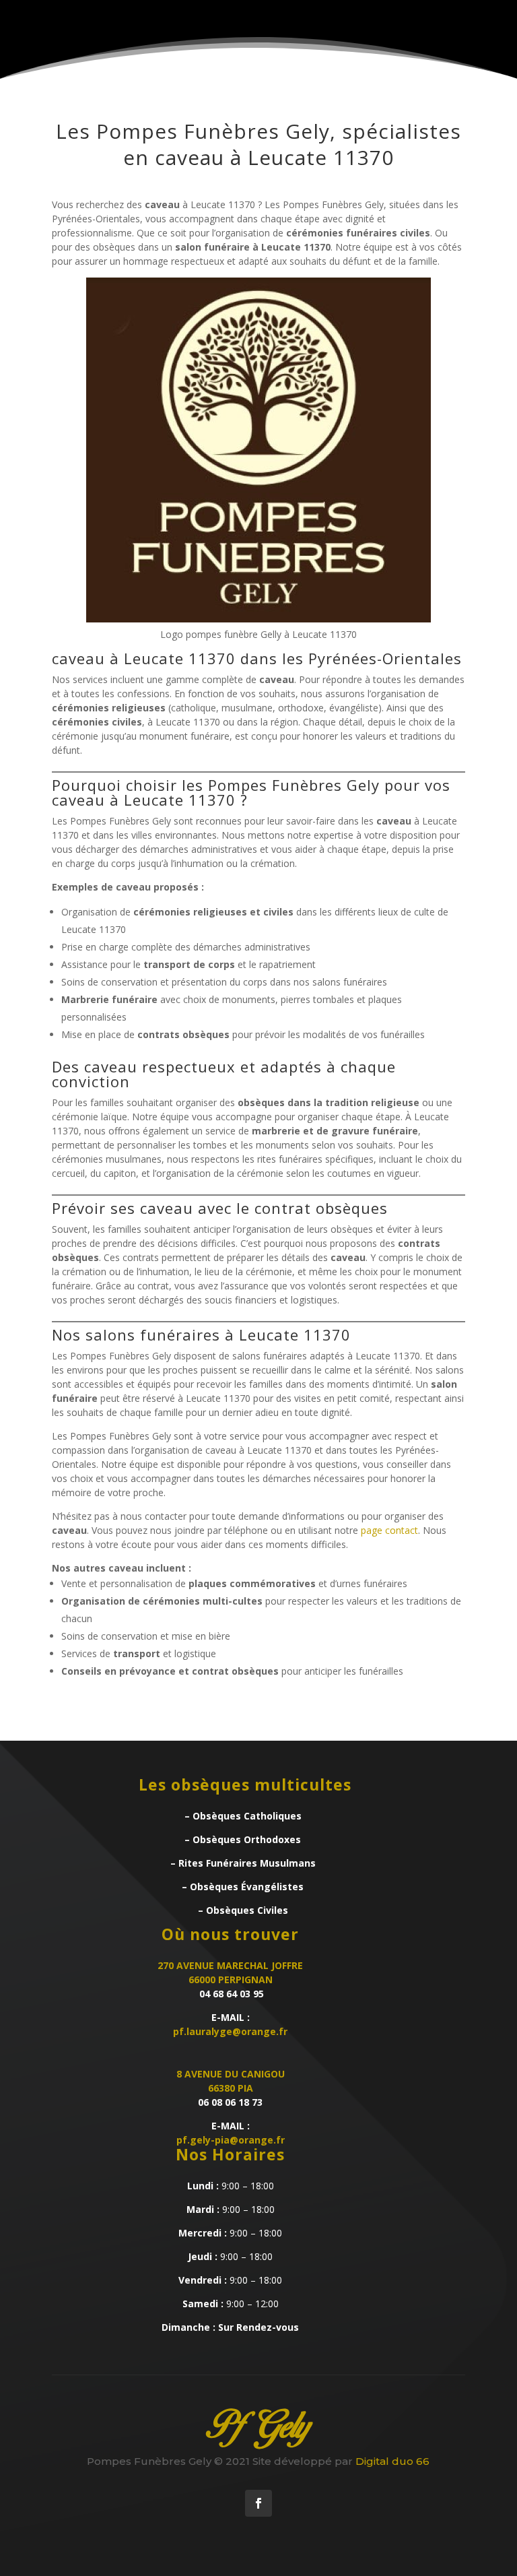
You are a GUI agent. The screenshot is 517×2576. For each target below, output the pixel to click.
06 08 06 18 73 (230, 2102)
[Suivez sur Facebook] (258, 2503)
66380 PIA (231, 2088)
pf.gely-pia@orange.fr (231, 2140)
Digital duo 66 (392, 2461)
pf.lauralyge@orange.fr (230, 2031)
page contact (389, 1530)
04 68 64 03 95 (230, 1994)
